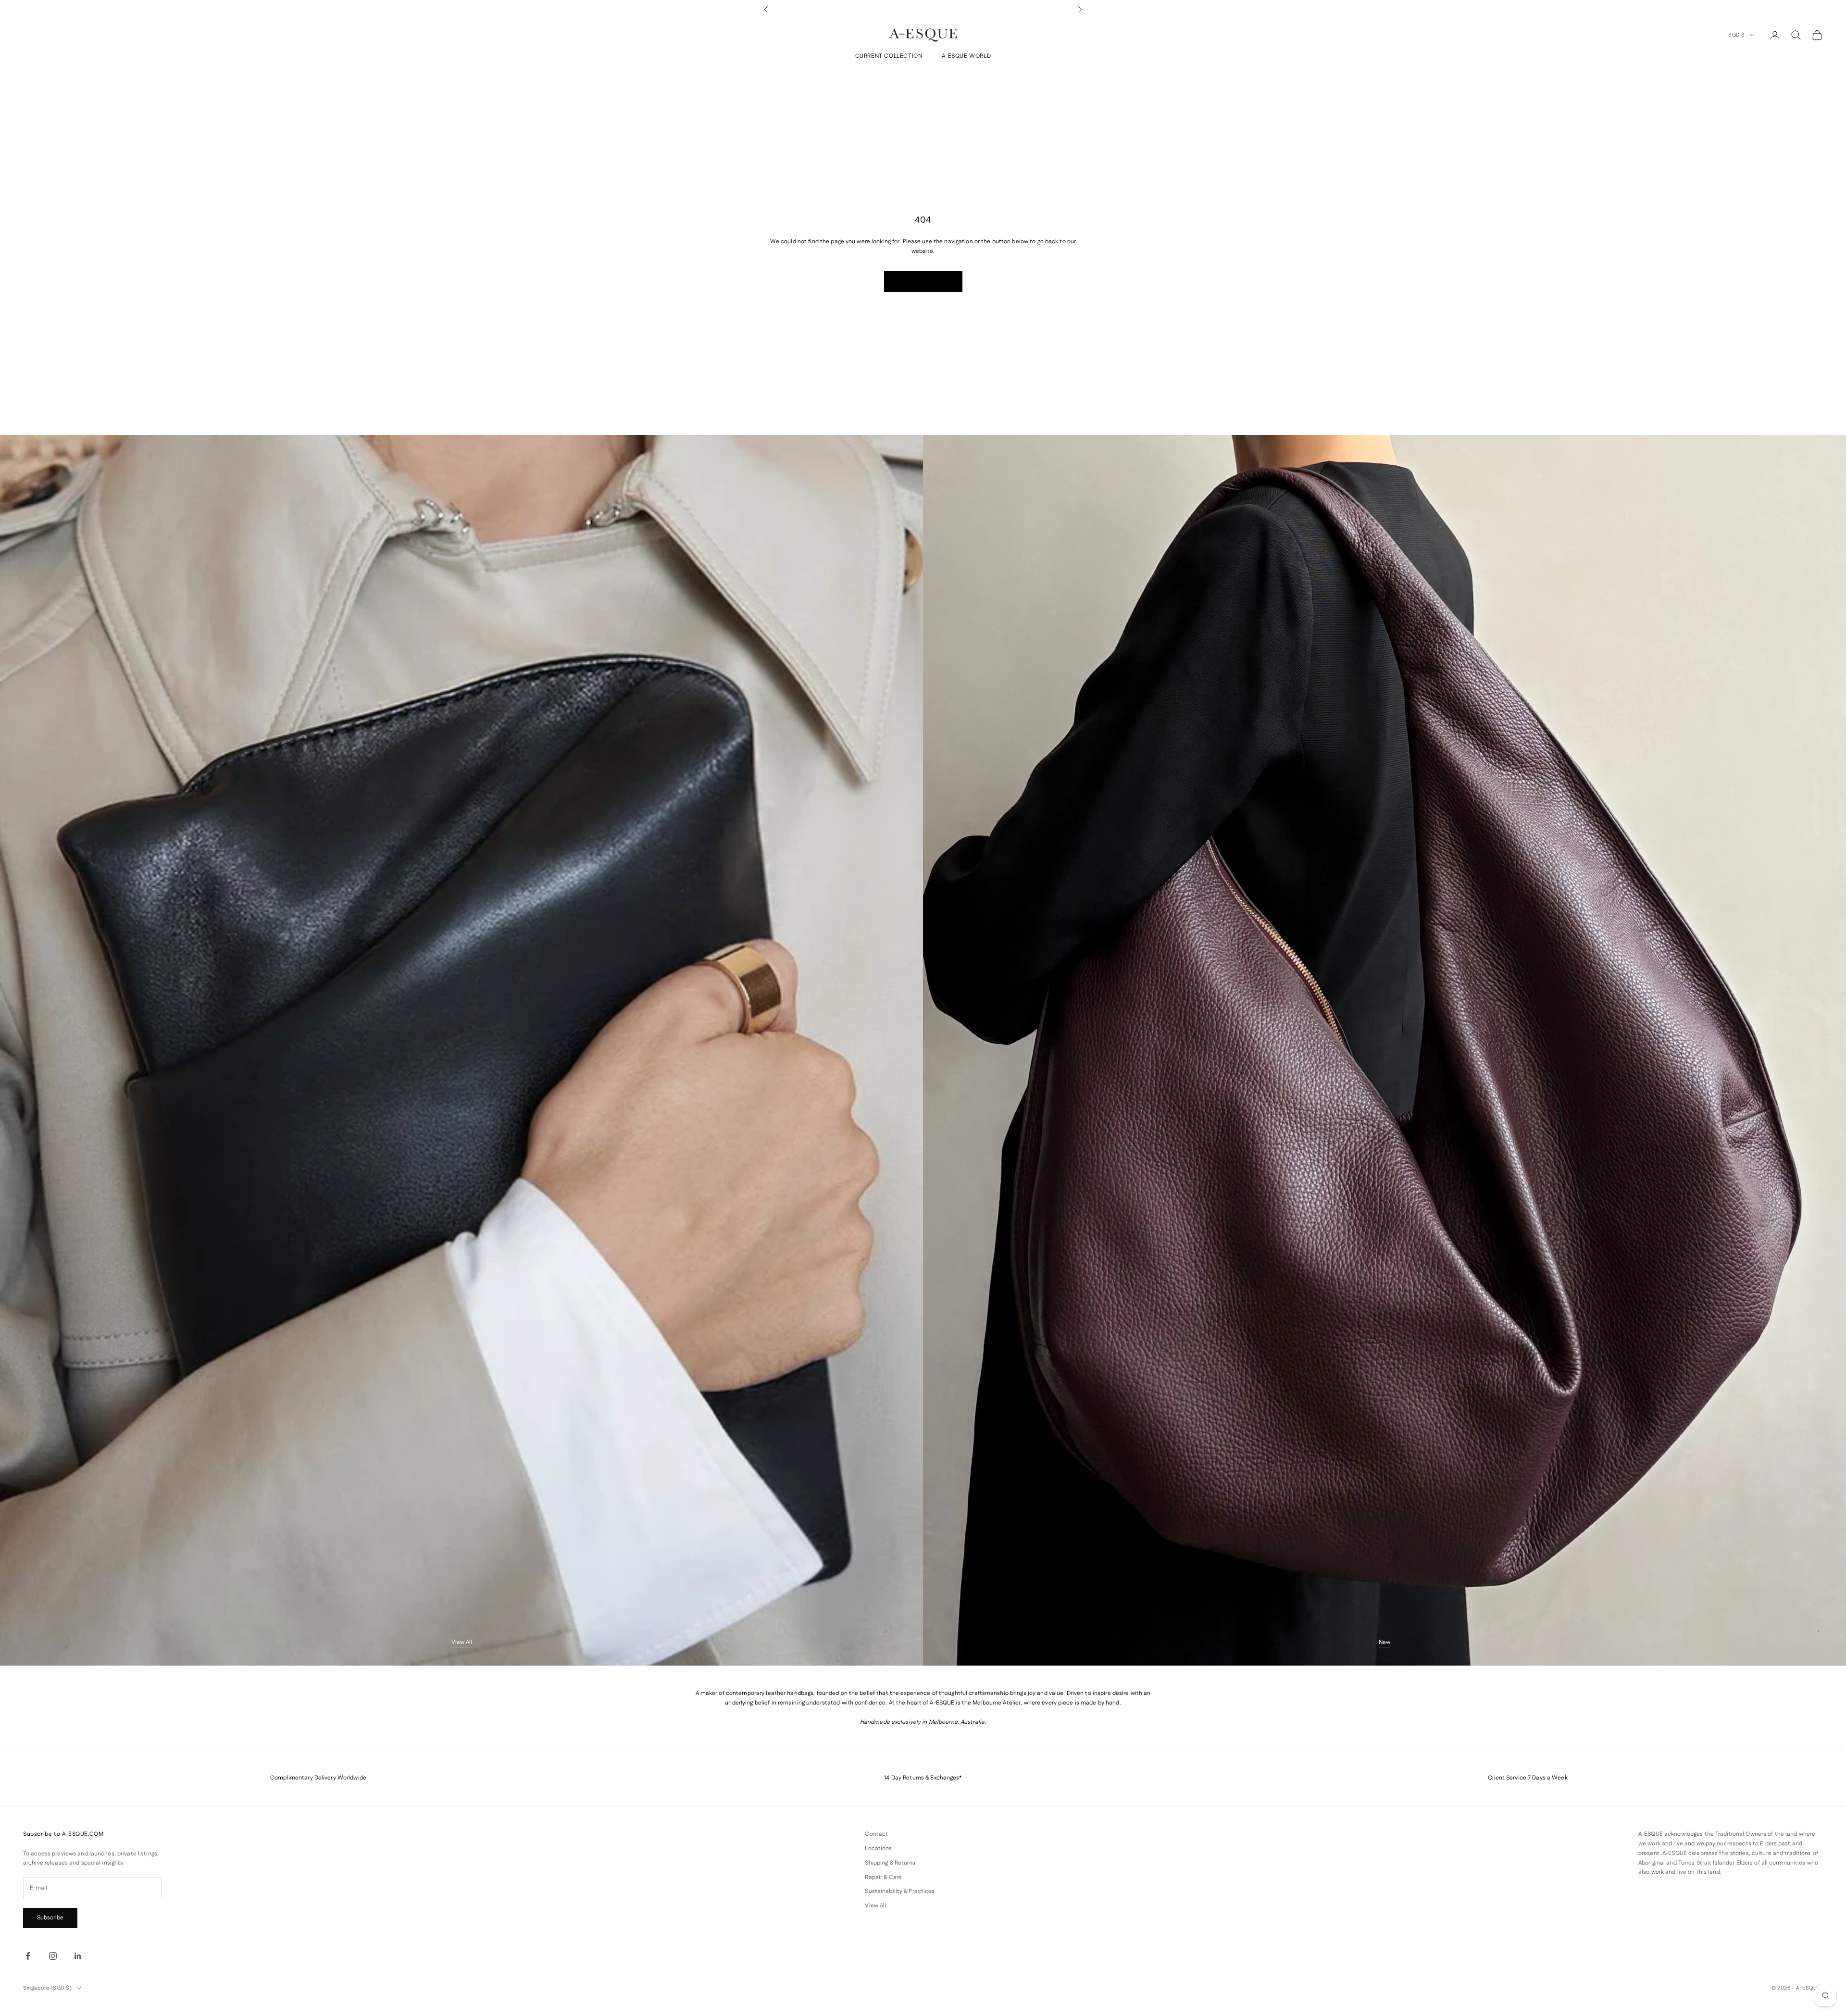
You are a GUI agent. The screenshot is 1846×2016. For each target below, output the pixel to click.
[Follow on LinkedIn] (78, 1956)
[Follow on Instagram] (53, 1956)
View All (462, 1642)
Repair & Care (883, 1877)
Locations (878, 1848)
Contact (876, 1834)
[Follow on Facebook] (28, 1956)
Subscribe (50, 1918)
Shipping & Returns (890, 1863)
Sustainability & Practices (900, 1891)
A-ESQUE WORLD (967, 56)
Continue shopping (923, 281)
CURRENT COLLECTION (889, 56)
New (1384, 1642)
